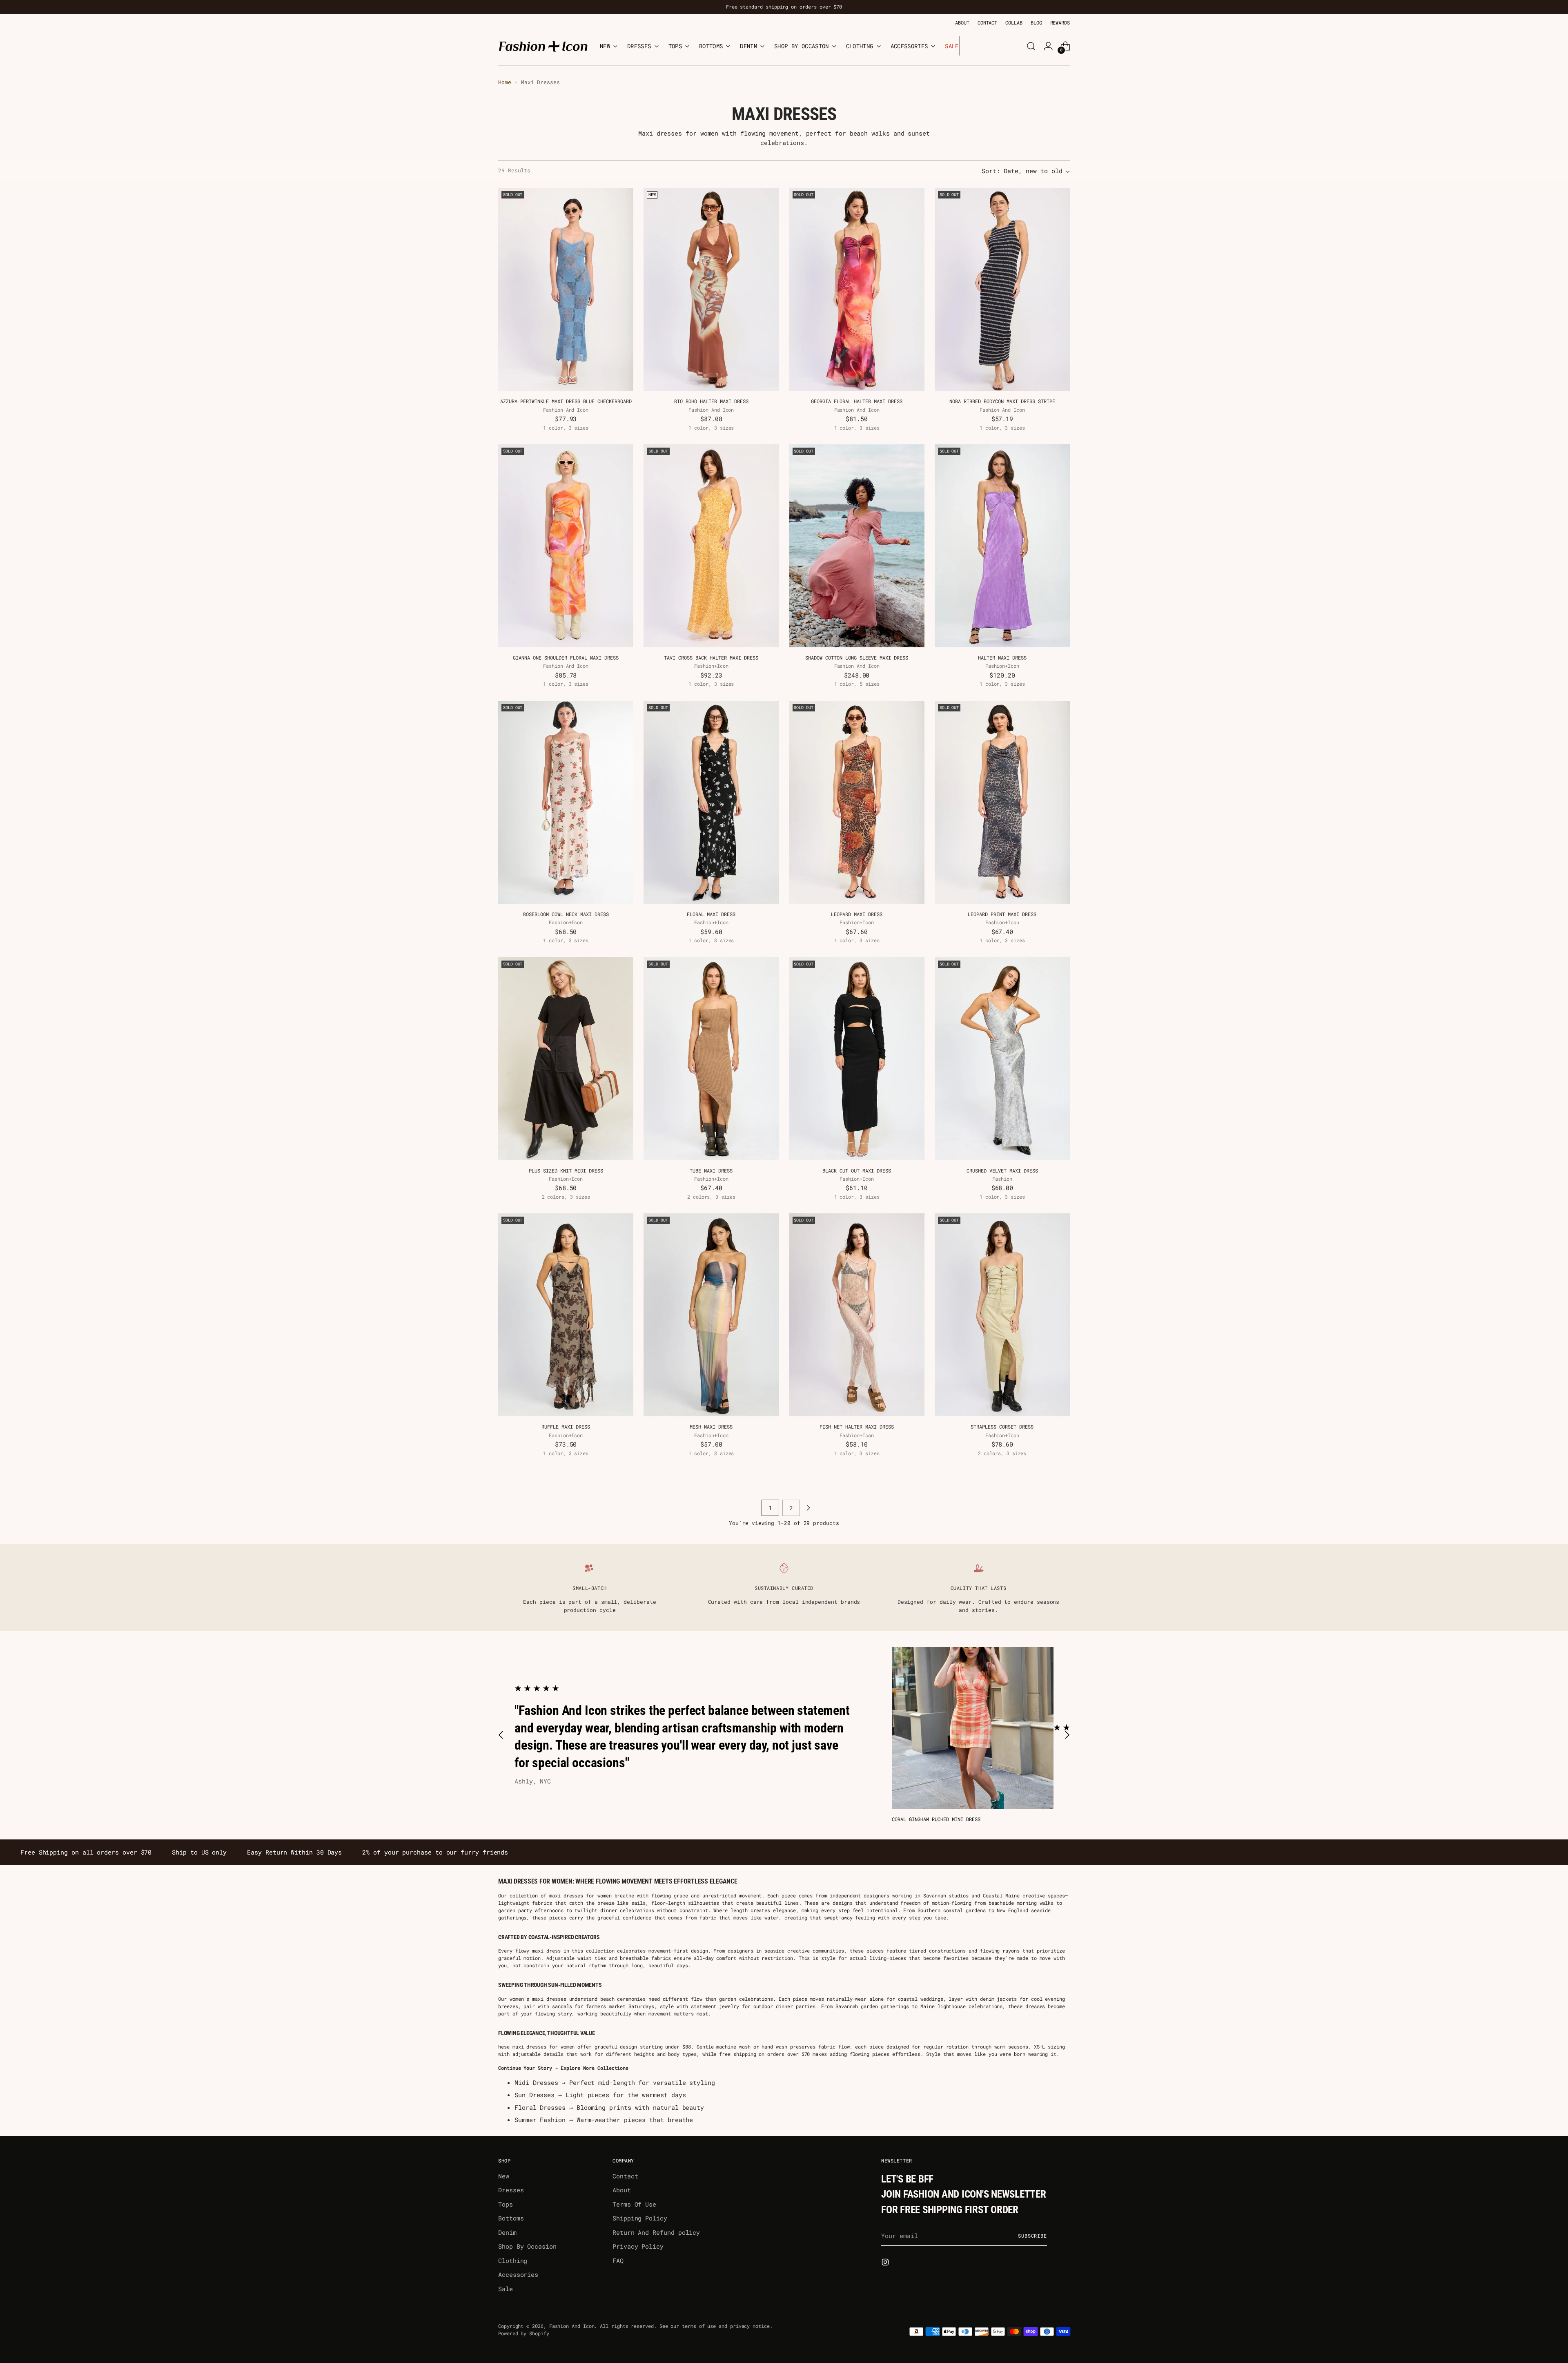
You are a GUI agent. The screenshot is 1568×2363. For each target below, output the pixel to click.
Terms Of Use (634, 2204)
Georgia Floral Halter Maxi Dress (857, 401)
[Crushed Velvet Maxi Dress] (1002, 1059)
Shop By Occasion (527, 2246)
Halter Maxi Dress (1002, 658)
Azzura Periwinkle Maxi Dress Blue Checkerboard (566, 401)
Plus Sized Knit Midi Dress (566, 1170)
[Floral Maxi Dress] (711, 802)
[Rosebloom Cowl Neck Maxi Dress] (566, 802)
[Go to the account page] (1048, 46)
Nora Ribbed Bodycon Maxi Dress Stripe (1002, 401)
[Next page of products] (808, 1508)
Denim (507, 2232)
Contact (625, 2176)
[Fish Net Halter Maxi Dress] (857, 1315)
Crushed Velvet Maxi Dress (1002, 1170)
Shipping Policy (640, 2218)
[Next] (966, 46)
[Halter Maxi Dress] (1002, 546)
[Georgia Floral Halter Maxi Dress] (857, 289)
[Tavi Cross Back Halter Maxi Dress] (711, 546)
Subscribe (1032, 2236)
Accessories (518, 2274)
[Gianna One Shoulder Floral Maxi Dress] (566, 546)
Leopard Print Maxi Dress (1002, 914)
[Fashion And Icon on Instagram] (886, 2263)
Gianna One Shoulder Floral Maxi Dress (566, 658)
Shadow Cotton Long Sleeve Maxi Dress (857, 658)
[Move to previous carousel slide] (501, 1735)
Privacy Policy (638, 2246)
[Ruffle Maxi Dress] (566, 1315)
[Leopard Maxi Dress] (857, 802)
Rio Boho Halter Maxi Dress (711, 401)
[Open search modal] (1031, 46)
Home (505, 82)
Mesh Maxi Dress (711, 1427)
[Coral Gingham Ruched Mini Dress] (973, 1728)
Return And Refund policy (656, 2232)
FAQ (618, 2260)
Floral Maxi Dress (711, 914)
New (504, 2176)
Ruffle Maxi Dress (566, 1427)
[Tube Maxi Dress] (711, 1059)
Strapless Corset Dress (1002, 1427)
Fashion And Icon (572, 2326)
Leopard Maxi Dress (857, 914)
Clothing (513, 2260)
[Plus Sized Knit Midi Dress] (566, 1059)
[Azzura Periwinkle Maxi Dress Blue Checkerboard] (566, 289)
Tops (506, 2204)
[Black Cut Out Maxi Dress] (857, 1059)
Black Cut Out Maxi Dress (857, 1170)
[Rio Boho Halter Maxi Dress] (711, 289)
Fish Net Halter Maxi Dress (857, 1427)
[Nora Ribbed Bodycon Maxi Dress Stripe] (1002, 289)
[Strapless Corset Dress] (1002, 1315)
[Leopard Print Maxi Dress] (1002, 802)
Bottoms (511, 2218)
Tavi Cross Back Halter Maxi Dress (711, 658)
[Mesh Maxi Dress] (711, 1315)
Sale (506, 2289)
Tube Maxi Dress (711, 1170)
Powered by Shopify (524, 2333)
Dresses (511, 2190)
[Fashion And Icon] (543, 46)
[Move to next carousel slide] (1067, 1735)
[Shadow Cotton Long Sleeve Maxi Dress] (857, 546)
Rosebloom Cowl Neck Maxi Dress (566, 914)
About (622, 2190)
